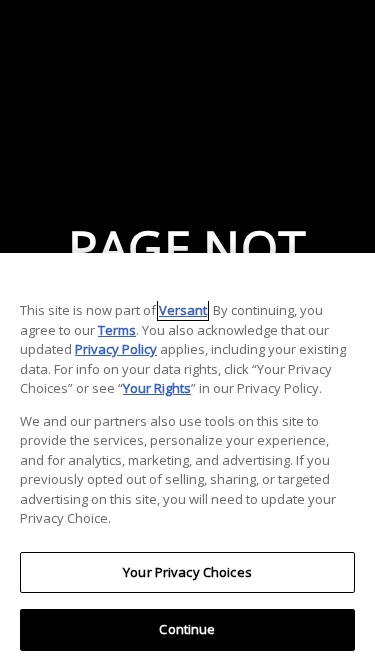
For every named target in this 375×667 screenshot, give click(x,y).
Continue (187, 629)
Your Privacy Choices (187, 572)
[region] (187, 460)
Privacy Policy (116, 349)
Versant (183, 310)
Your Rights (157, 388)
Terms (117, 330)
